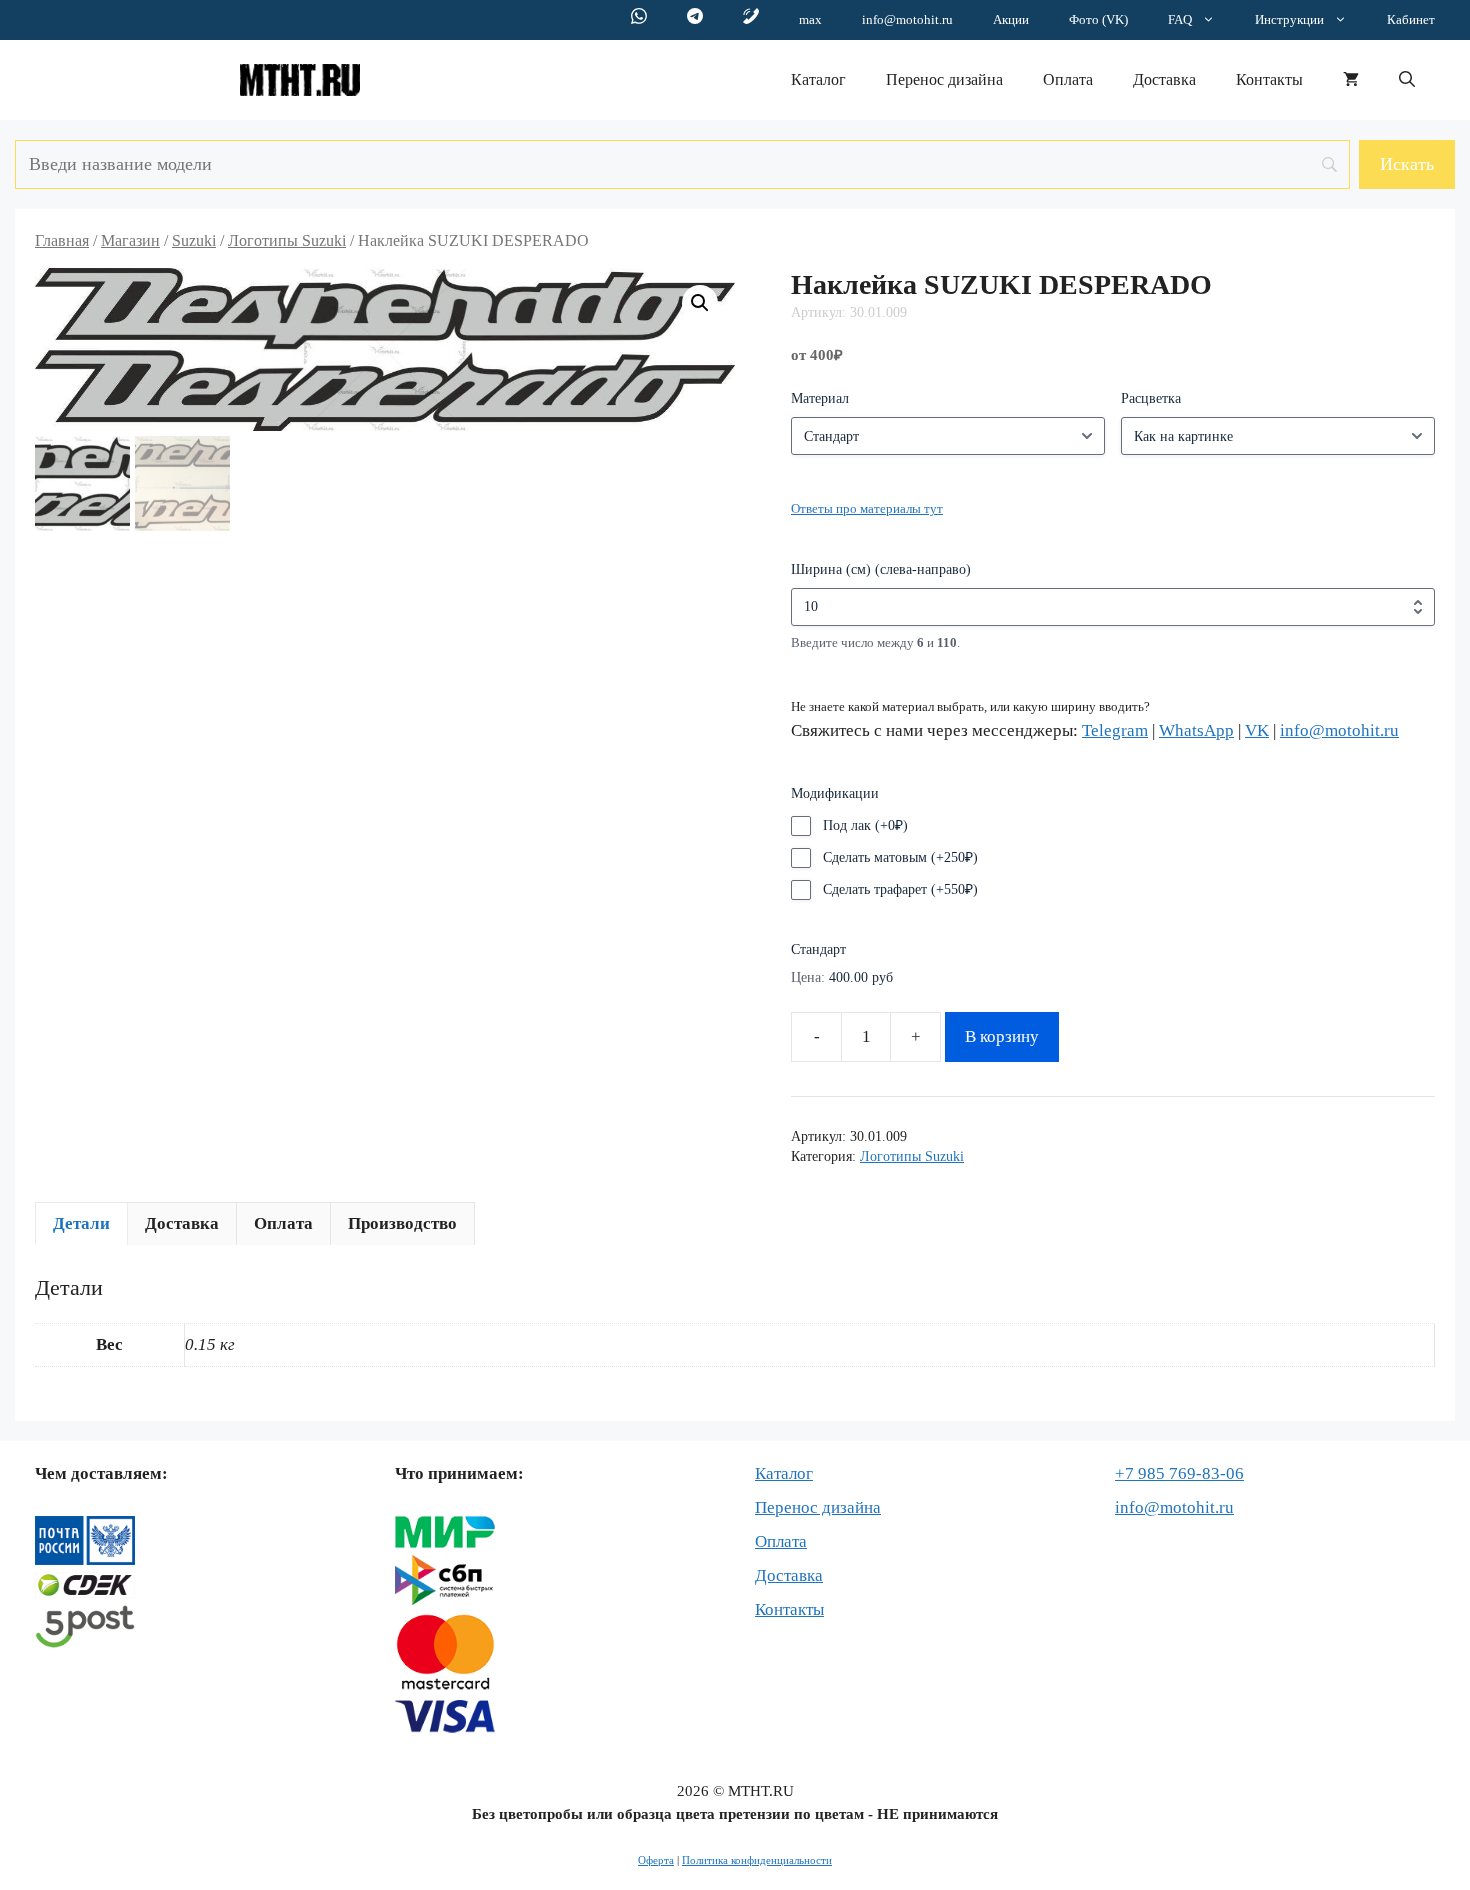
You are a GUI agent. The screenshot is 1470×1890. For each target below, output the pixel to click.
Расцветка (1151, 398)
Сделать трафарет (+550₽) (900, 889)
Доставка (1164, 79)
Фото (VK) (1098, 19)
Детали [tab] (81, 1223)
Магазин (130, 240)
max (810, 19)
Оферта (656, 1860)
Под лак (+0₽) (865, 825)
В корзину (1002, 1036)
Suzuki (194, 240)
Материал (820, 398)
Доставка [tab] (182, 1223)
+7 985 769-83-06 (1179, 1473)
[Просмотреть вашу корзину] (1351, 80)
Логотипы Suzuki (287, 240)
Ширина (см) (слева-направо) (881, 569)
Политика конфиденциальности (757, 1860)
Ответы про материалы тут (867, 509)
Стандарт (818, 949)
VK (1257, 730)
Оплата (1068, 79)
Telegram (1115, 730)
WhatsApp (1196, 730)
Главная (62, 240)
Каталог (818, 79)
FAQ (1180, 19)
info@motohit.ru (907, 19)
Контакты (1269, 79)
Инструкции (1289, 19)
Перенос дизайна (944, 79)
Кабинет (1411, 19)
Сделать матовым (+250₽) (900, 857)
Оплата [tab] (283, 1223)
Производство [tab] (402, 1223)
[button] (1407, 80)
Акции (1011, 19)
